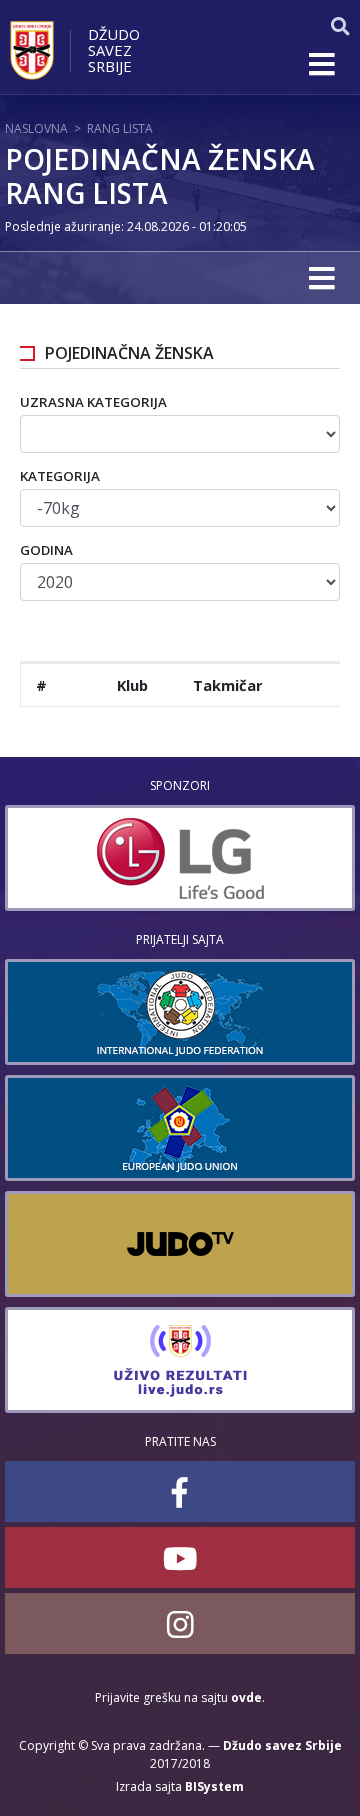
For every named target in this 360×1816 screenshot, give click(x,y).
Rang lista (120, 128)
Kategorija (60, 476)
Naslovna (36, 128)
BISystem (214, 1786)
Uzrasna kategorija (93, 402)
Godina (46, 550)
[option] (180, 858)
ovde (246, 1697)
